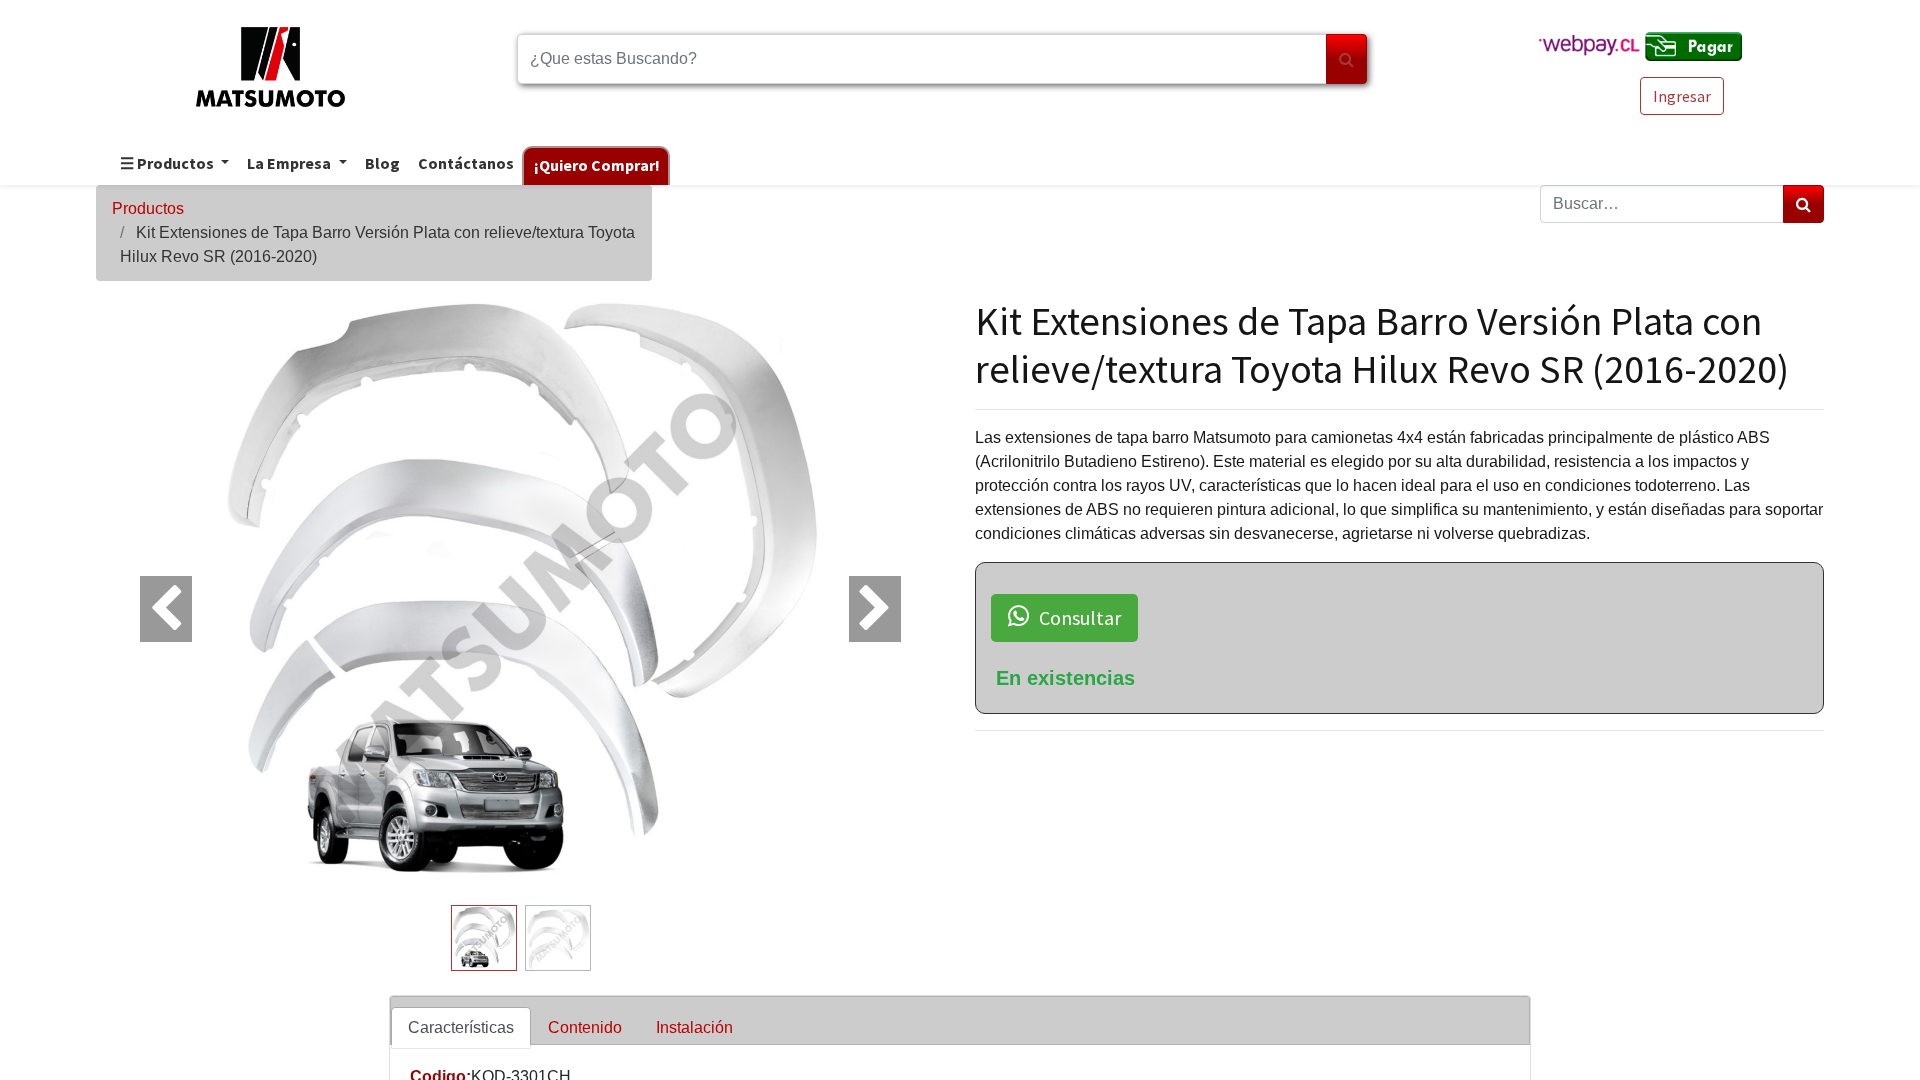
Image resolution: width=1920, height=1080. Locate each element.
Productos (148, 208)
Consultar (1080, 617)
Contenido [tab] (585, 1027)
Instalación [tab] (694, 1027)
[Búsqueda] (1346, 59)
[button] (159, 597)
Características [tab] (461, 1027)
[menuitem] (381, 164)
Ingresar (1682, 96)
